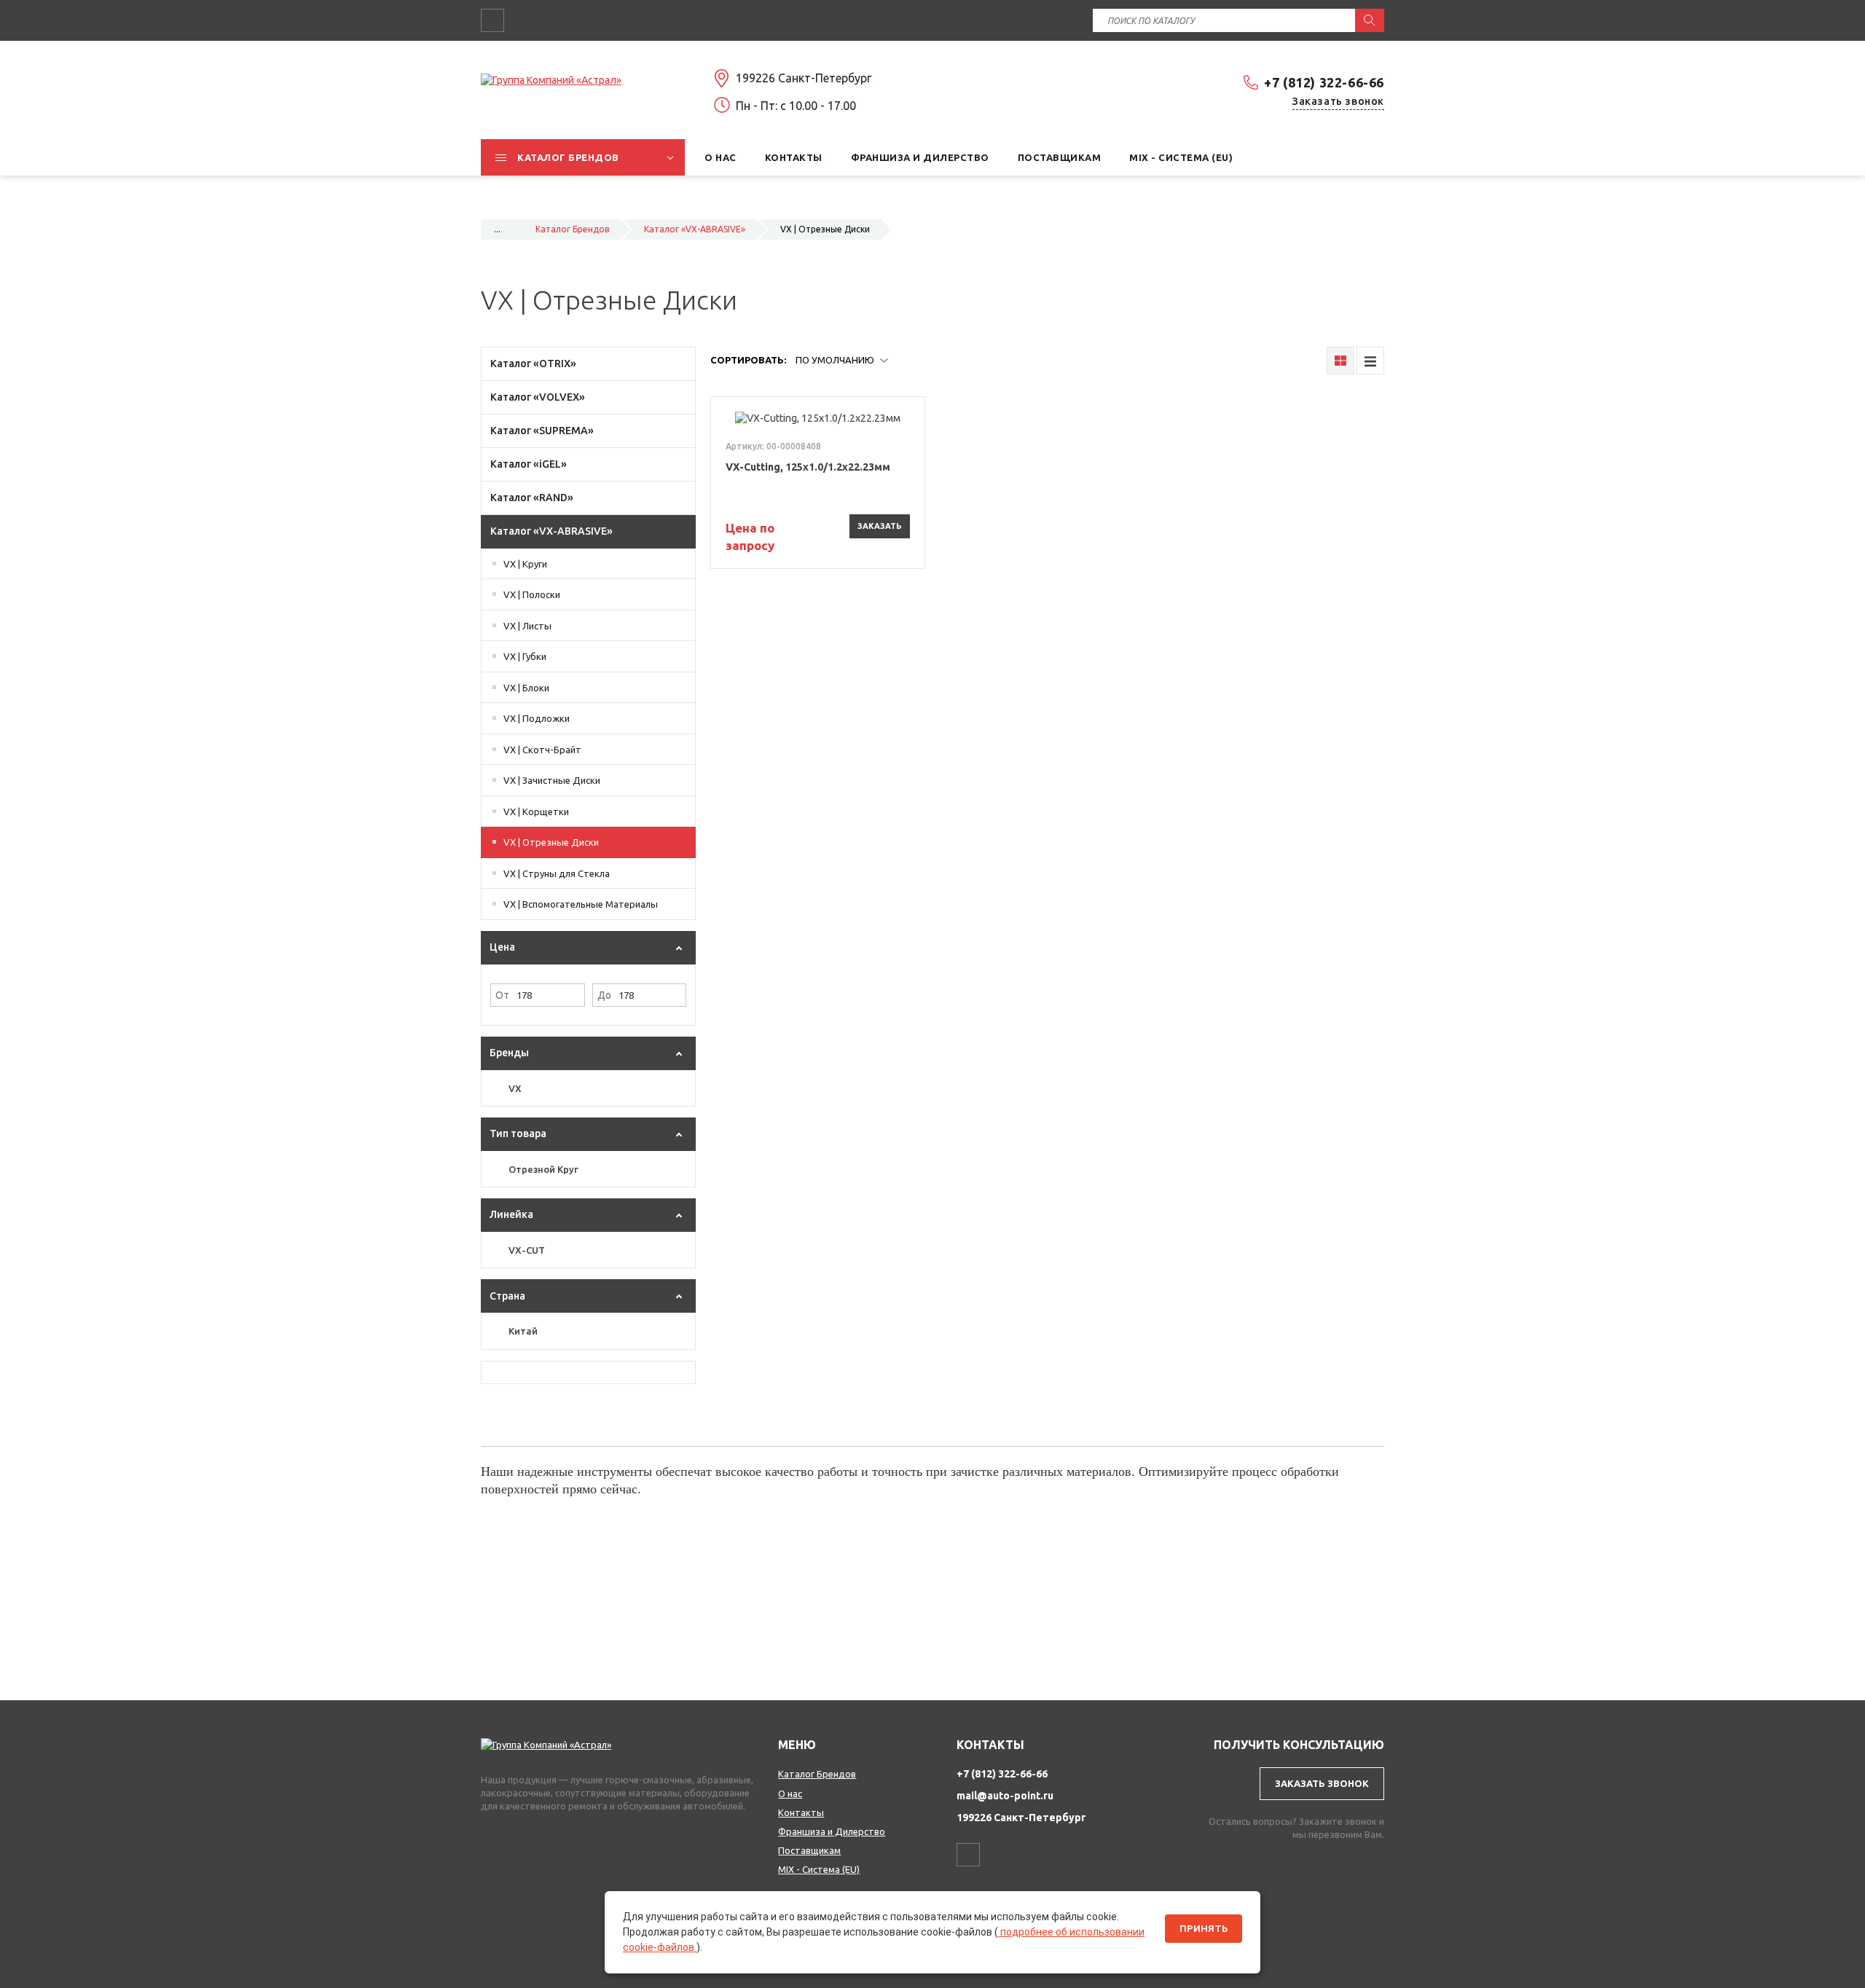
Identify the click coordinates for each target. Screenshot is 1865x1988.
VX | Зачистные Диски (552, 780)
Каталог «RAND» (532, 498)
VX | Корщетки (536, 812)
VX (515, 1088)
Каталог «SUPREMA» (542, 431)
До (604, 995)
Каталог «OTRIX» (533, 364)
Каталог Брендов (572, 229)
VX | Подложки (537, 718)
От (502, 995)
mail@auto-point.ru (1005, 1796)
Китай (523, 1331)
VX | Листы (527, 626)
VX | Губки (525, 656)
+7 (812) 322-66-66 (1324, 82)
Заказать (880, 526)
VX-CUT (527, 1250)
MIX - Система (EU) (819, 1869)
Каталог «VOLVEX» (538, 397)
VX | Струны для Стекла (557, 873)
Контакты (801, 1812)
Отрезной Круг (543, 1169)
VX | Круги (525, 564)
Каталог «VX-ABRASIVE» (695, 229)
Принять (1204, 1929)
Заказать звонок (1338, 101)
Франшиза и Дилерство (832, 1831)
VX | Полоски (532, 594)
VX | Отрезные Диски (551, 842)
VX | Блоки (526, 688)
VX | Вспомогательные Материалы (581, 904)
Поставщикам (809, 1850)
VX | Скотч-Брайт (542, 750)
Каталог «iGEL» (529, 464)
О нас (790, 1793)
